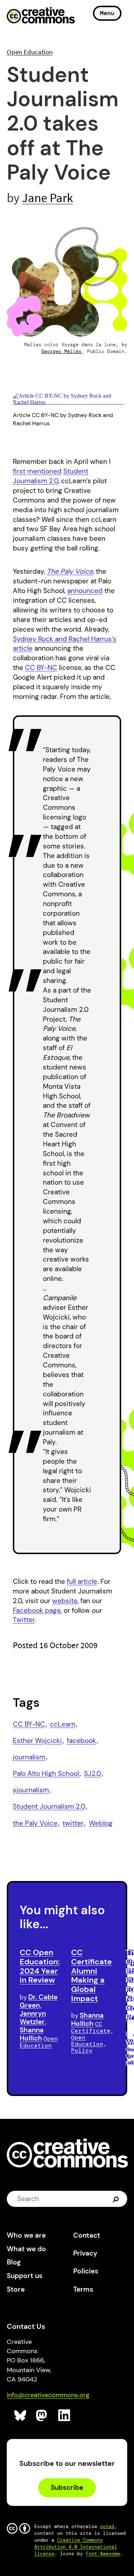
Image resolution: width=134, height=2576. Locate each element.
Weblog (101, 1823)
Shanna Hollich (32, 2034)
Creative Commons (41, 16)
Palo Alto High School (46, 1774)
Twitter (24, 1620)
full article (82, 1581)
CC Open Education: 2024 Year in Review (40, 1966)
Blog (14, 2262)
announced (85, 591)
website (65, 1601)
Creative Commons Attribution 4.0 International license (76, 2547)
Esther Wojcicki (37, 1741)
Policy (82, 2050)
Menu (107, 13)
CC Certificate (91, 2027)
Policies (86, 2271)
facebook (81, 1741)
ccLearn (63, 1724)
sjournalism (31, 1790)
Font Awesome (103, 2554)
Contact (87, 2235)
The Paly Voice (70, 571)
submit (117, 2199)
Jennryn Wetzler (33, 2018)
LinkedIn (64, 2416)
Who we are (26, 2235)
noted (107, 2526)
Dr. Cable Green (39, 2001)
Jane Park (47, 198)
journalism (29, 1757)
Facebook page (37, 1610)
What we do (26, 2249)
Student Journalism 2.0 (51, 476)
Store (16, 2289)
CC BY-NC (41, 668)
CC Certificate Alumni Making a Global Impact (91, 1975)
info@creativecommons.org (48, 2395)
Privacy (85, 2253)
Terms (83, 2289)
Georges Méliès (61, 351)
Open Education (30, 52)
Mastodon (42, 2416)
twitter (73, 1823)
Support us (25, 2276)
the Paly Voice (35, 1823)
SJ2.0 (93, 1774)
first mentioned (37, 471)
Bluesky (21, 2416)
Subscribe (67, 2487)
